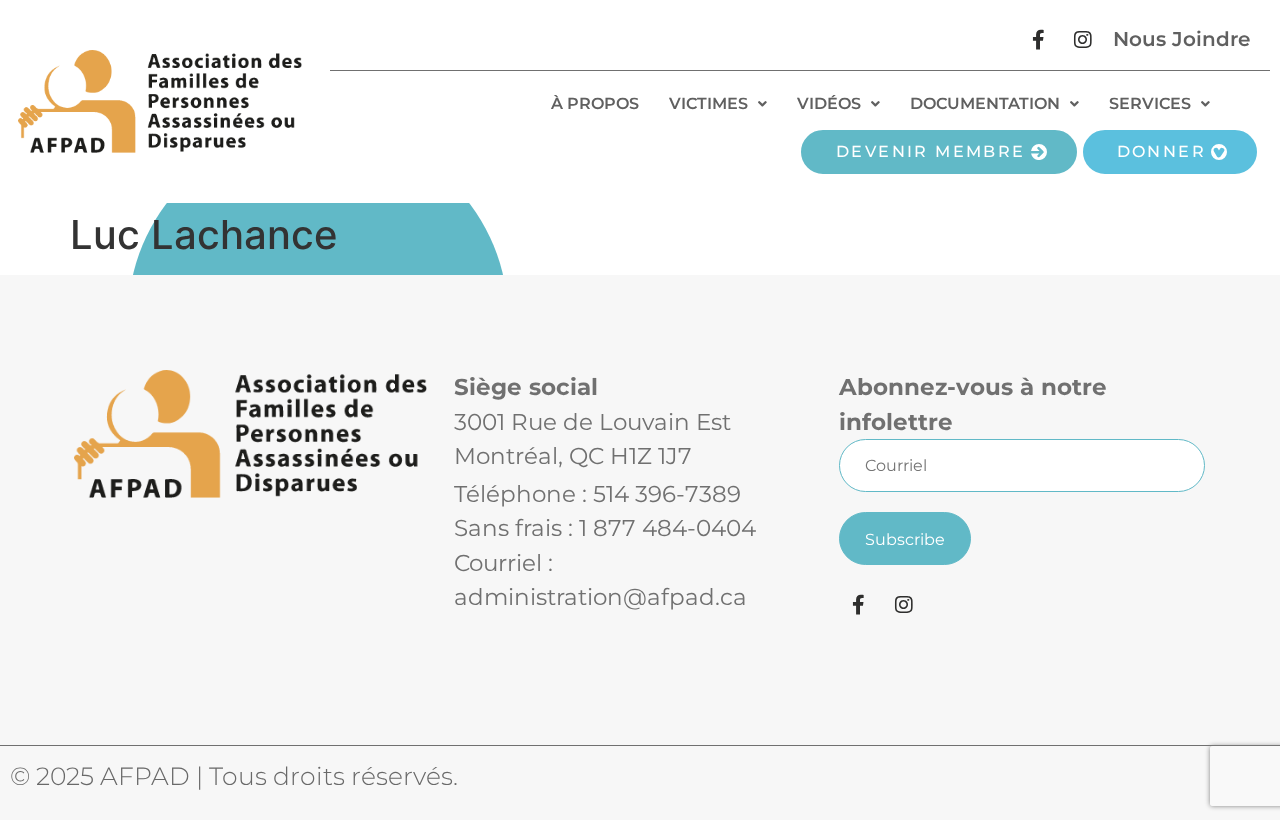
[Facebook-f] (1038, 40)
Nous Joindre (1181, 39)
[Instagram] (1083, 40)
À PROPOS (595, 103)
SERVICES (1150, 103)
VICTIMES (708, 103)
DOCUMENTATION (985, 103)
